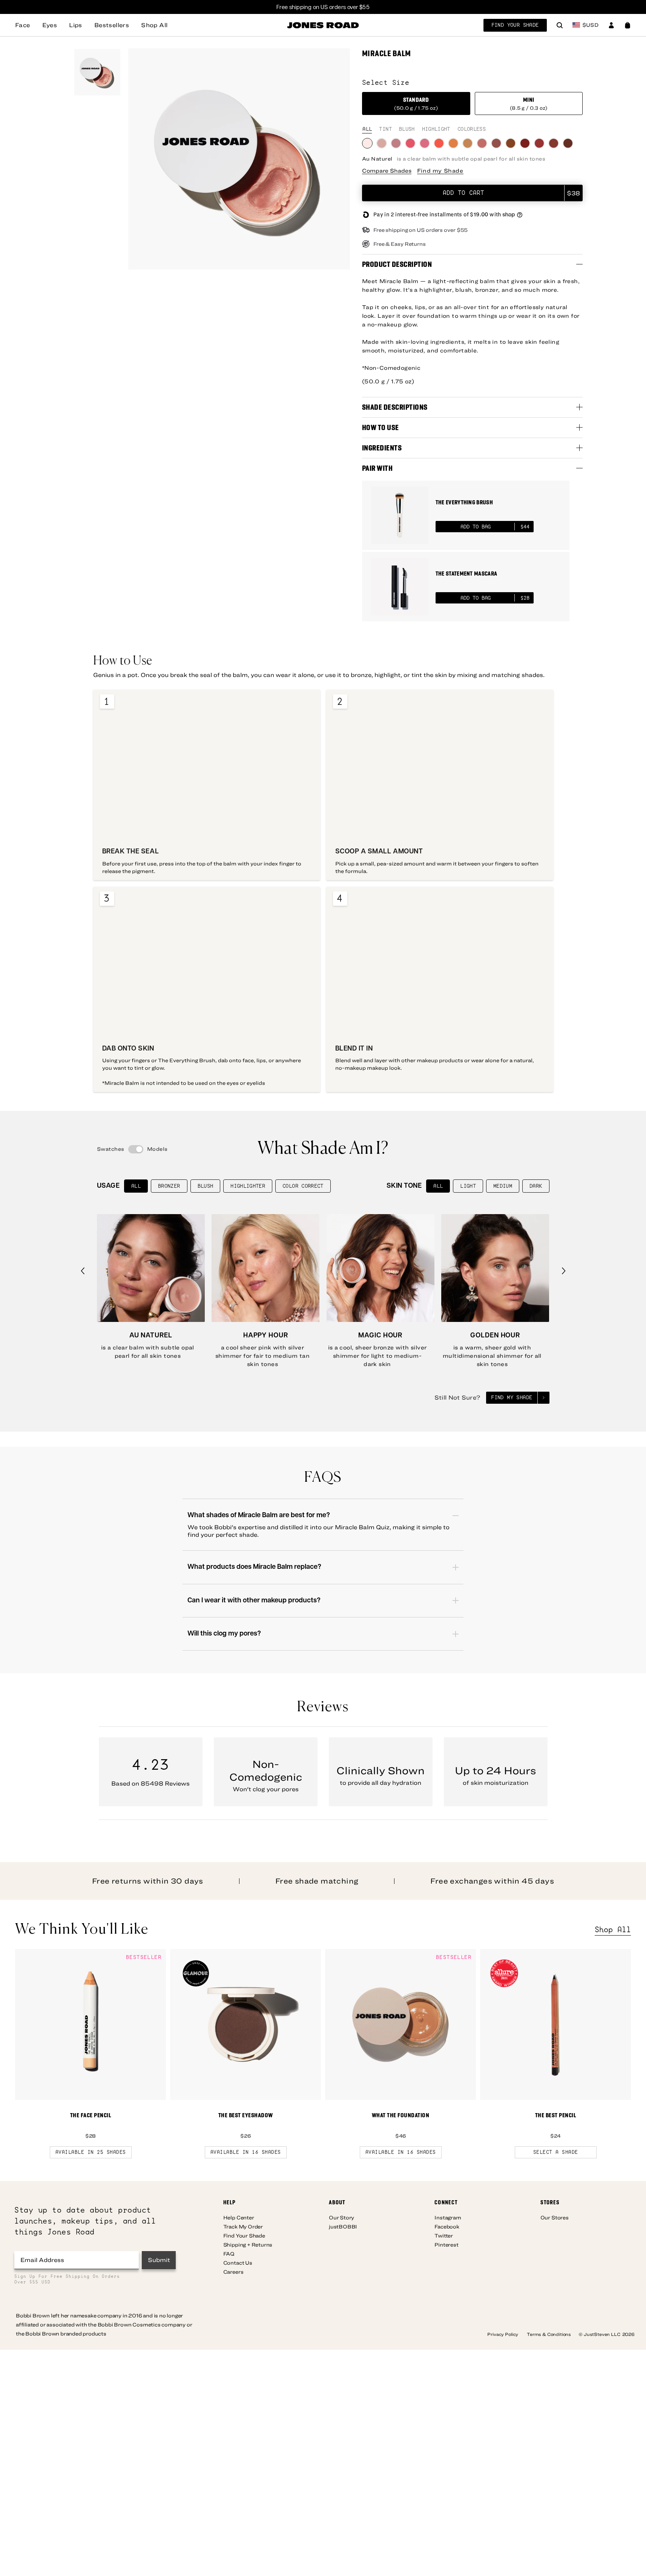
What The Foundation (401, 2115)
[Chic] (482, 143)
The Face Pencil (91, 2115)
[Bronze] (511, 143)
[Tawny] (539, 143)
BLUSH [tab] (407, 129)
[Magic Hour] (468, 143)
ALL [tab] (367, 129)
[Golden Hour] (453, 143)
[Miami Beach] (439, 143)
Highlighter (248, 1186)
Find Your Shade (515, 25)
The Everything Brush (464, 502)
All (136, 1186)
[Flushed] (410, 143)
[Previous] (83, 1271)
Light (468, 1186)
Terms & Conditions (549, 2334)
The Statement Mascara (466, 574)
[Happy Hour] (382, 143)
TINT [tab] (385, 129)
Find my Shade (440, 171)
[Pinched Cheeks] (425, 143)
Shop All (613, 1930)
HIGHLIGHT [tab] (436, 129)
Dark (536, 1186)
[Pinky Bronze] (496, 143)
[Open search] (560, 26)
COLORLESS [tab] (472, 129)
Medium (503, 1186)
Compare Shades (387, 171)
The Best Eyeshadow (246, 2115)
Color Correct (303, 1186)
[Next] (564, 1271)
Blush (206, 1186)
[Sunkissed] (554, 143)
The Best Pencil (556, 2115)
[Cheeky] (525, 143)
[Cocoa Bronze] (568, 143)
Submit (159, 2260)
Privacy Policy (503, 2334)
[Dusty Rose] (396, 143)
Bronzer (169, 1186)
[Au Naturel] (367, 143)
